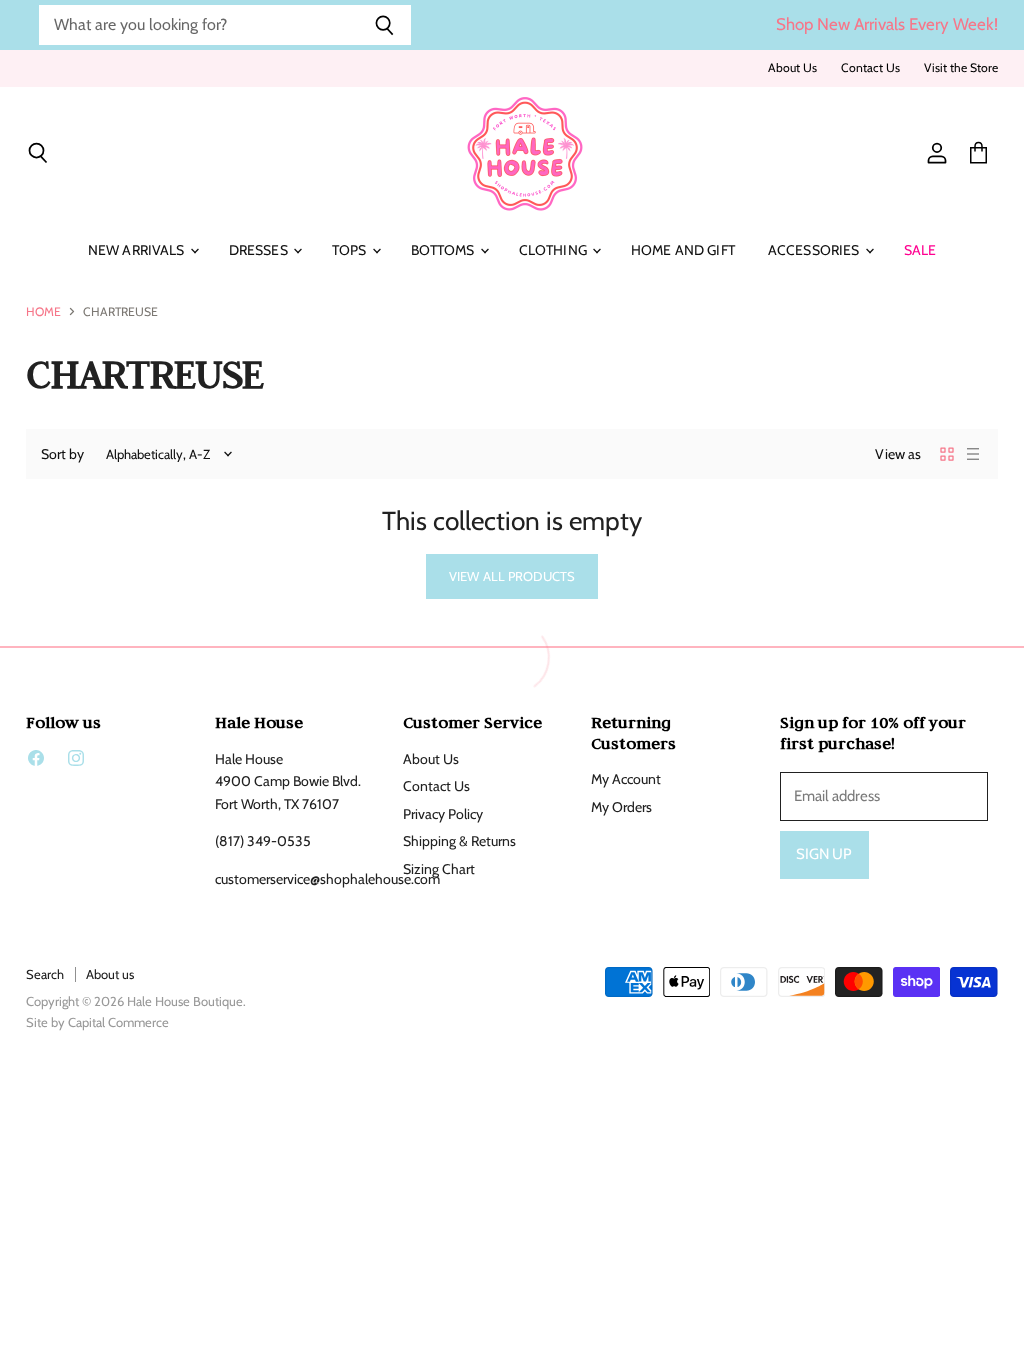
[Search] (384, 25)
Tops (351, 250)
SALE (920, 250)
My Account (626, 779)
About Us (792, 68)
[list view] (973, 454)
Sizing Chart (439, 869)
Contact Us (870, 68)
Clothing (554, 250)
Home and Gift (683, 250)
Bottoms (444, 250)
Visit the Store (961, 68)
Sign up (824, 854)
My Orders (621, 807)
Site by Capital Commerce (97, 1022)
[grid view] (947, 454)
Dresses (260, 250)
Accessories (815, 250)
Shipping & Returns (459, 841)
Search (45, 974)
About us (110, 974)
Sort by (62, 454)
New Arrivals (138, 250)
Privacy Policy (443, 814)
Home (43, 312)
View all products (512, 576)
